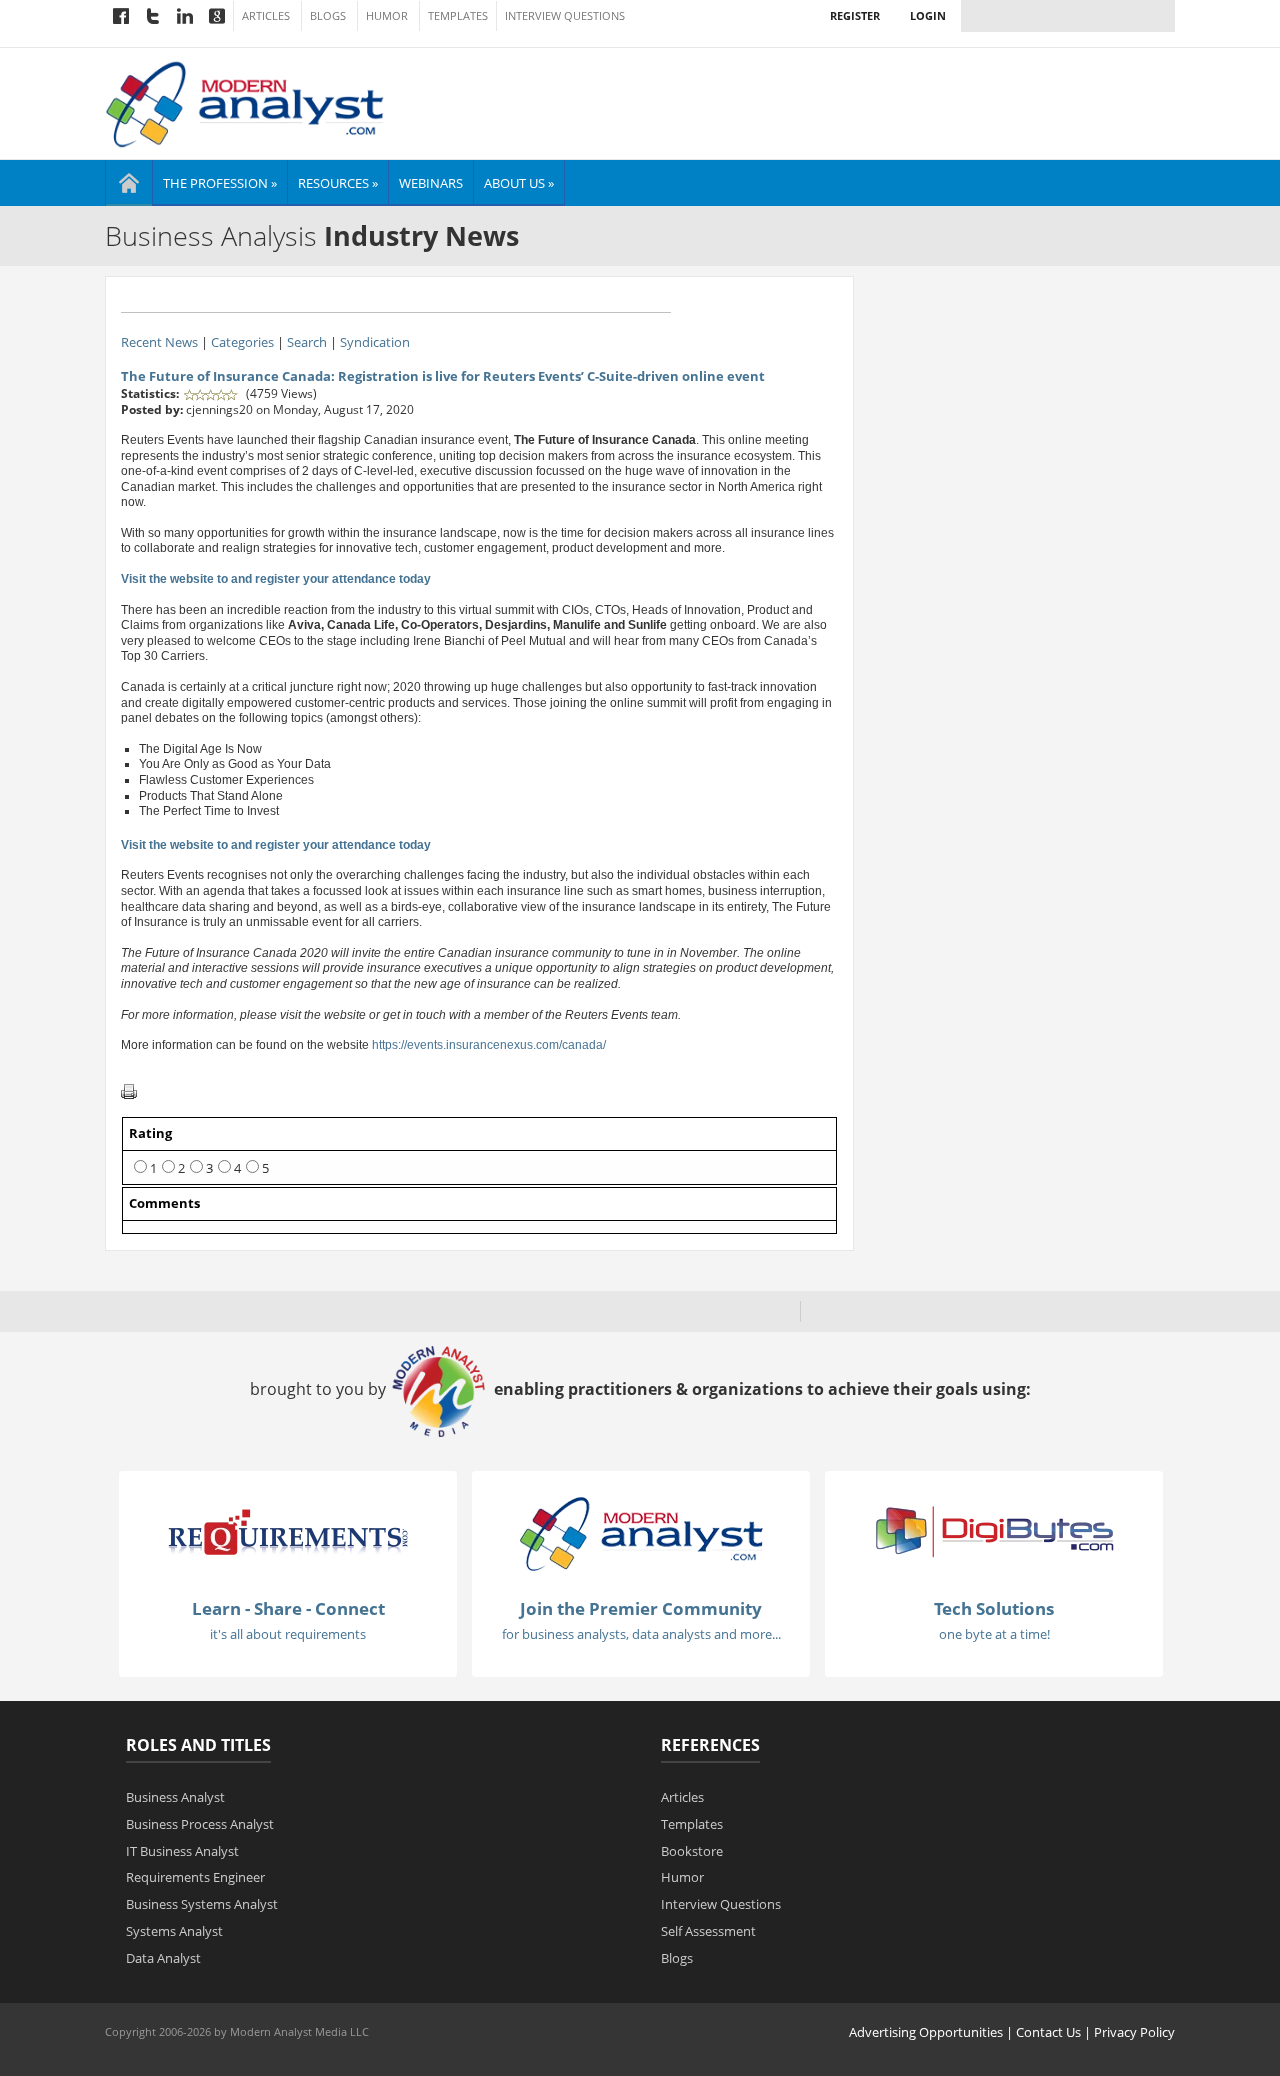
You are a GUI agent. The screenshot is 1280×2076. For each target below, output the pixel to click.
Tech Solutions (994, 1608)
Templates (458, 16)
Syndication (375, 342)
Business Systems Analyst (202, 1904)
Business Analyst (175, 1797)
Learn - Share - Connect (288, 1608)
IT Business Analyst (182, 1851)
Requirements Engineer (195, 1877)
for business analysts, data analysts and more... (641, 1634)
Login (928, 15)
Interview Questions (565, 16)
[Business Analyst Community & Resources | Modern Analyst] (245, 102)
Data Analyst (163, 1958)
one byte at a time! (994, 1634)
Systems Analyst (174, 1931)
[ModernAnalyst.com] (641, 1533)
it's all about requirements (288, 1634)
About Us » (519, 183)
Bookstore (692, 1851)
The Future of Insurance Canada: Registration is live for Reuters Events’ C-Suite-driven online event (443, 376)
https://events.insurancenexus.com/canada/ (489, 1045)
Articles (266, 16)
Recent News (159, 342)
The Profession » (220, 183)
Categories (242, 342)
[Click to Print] (129, 1091)
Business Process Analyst (200, 1824)
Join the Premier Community (641, 1608)
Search (307, 342)
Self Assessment (708, 1931)
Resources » (338, 183)
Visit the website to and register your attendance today (276, 579)
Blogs (328, 16)
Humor (387, 16)
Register (855, 15)
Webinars (431, 183)
